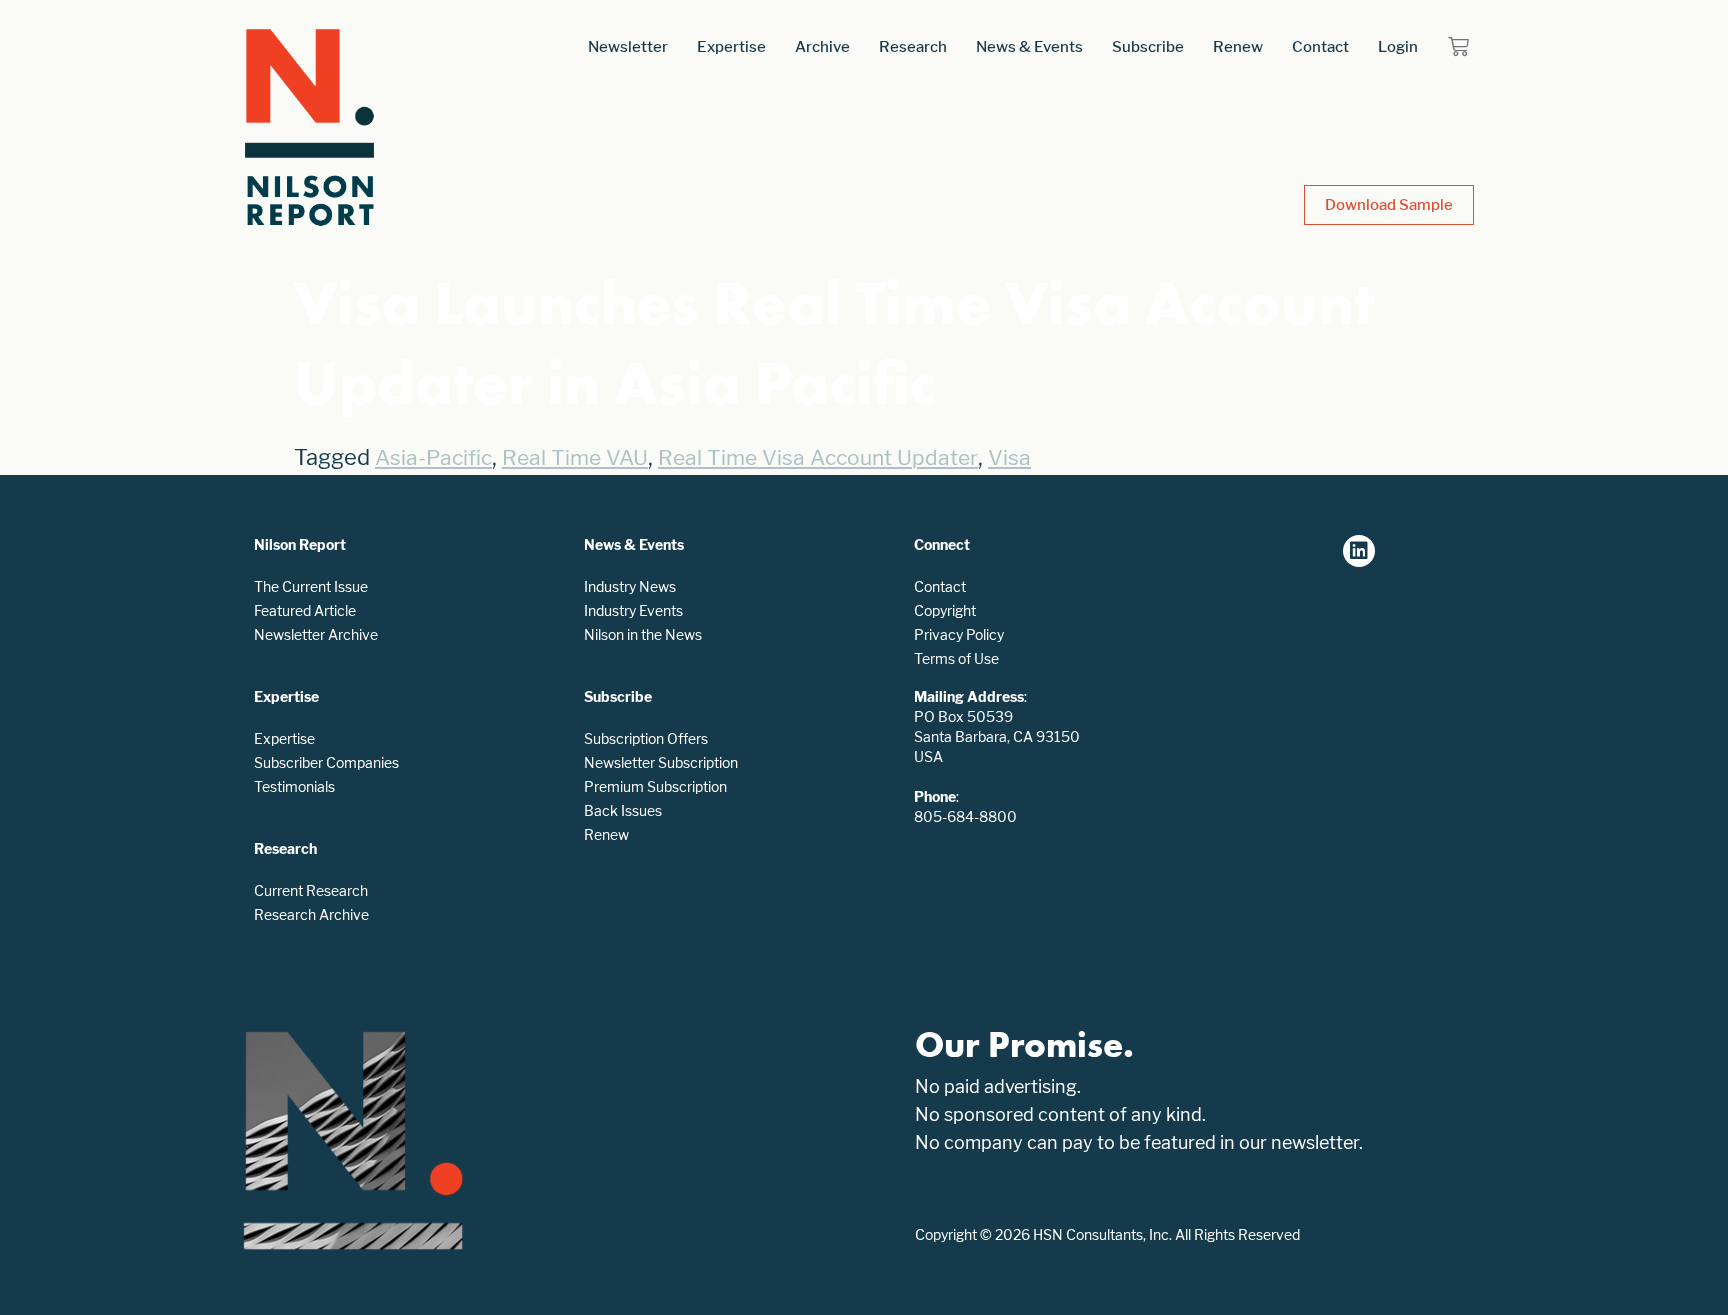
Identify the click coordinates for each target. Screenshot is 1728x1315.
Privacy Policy (959, 634)
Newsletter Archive (316, 634)
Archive (822, 46)
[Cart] (1458, 46)
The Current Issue (311, 586)
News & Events (1029, 46)
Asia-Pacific (433, 457)
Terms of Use (956, 658)
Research (913, 46)
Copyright (945, 610)
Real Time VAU (575, 457)
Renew (1238, 46)
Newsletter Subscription (661, 762)
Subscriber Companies (326, 762)
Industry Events (633, 610)
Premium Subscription (655, 786)
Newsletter (628, 46)
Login (1398, 46)
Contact (1320, 46)
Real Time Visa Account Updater (818, 457)
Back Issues (623, 810)
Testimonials (294, 786)
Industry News (630, 586)
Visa (1009, 457)
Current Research (311, 890)
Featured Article (305, 610)
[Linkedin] (1359, 551)
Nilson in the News (643, 634)
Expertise (731, 46)
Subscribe (1148, 46)
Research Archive (311, 914)
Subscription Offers (646, 738)
